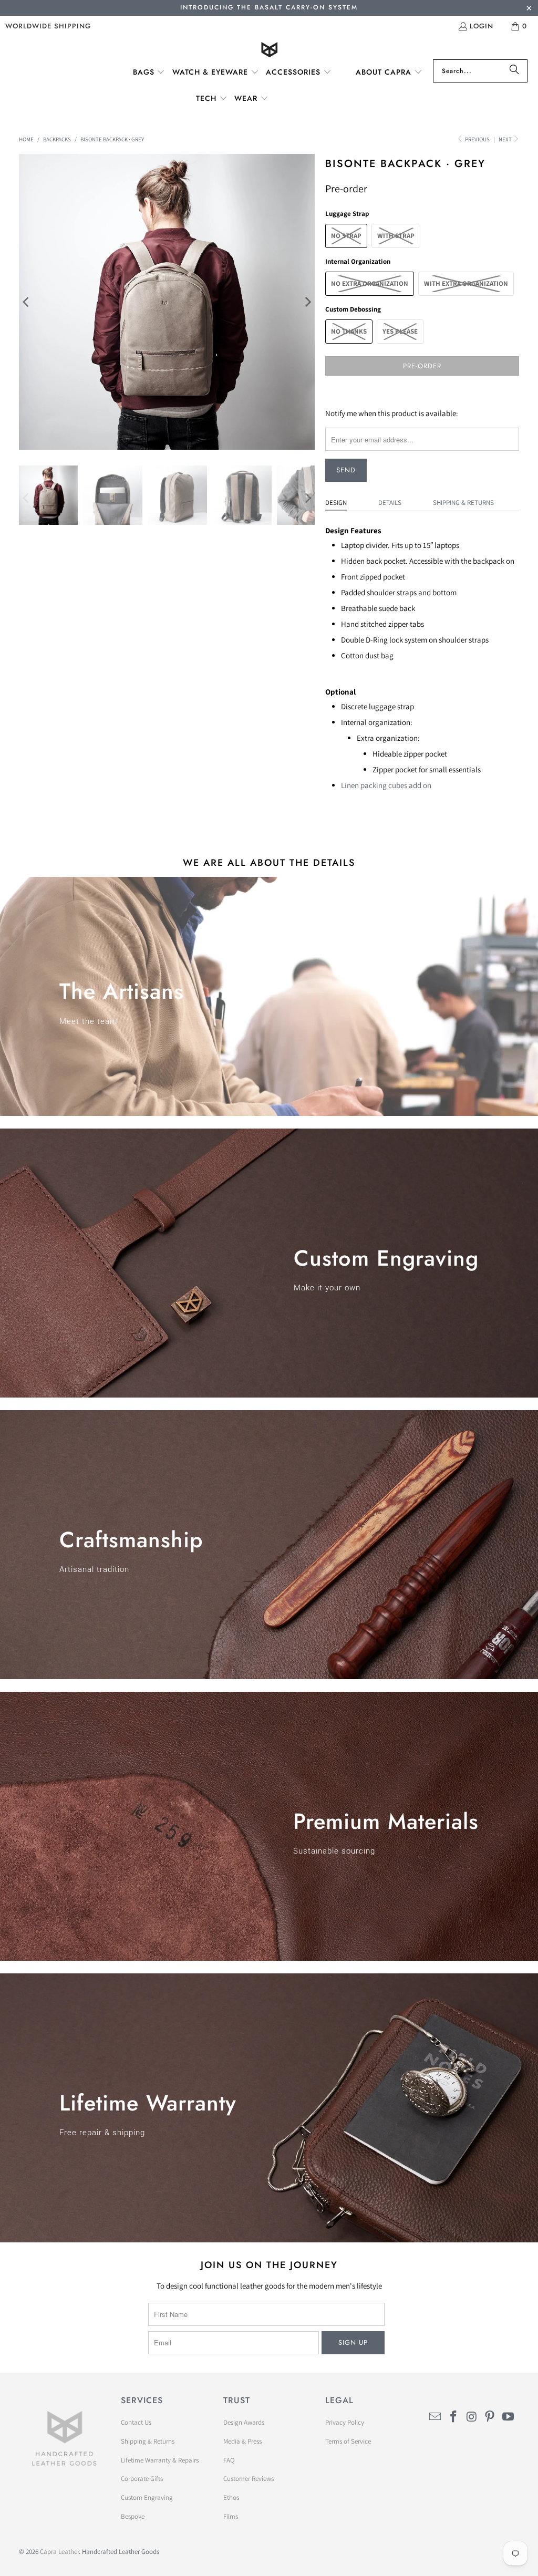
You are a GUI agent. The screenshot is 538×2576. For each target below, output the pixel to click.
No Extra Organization (370, 283)
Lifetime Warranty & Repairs (160, 2460)
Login (482, 26)
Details (390, 503)
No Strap (346, 236)
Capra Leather (59, 2552)
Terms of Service (348, 2441)
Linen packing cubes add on (386, 785)
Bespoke (133, 2516)
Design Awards (244, 2422)
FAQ (229, 2460)
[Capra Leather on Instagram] (472, 2417)
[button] (149, 73)
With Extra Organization (466, 283)
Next (506, 139)
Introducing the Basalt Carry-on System (269, 7)
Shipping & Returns (463, 503)
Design (336, 503)
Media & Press (242, 2441)
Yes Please (400, 331)
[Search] (514, 71)
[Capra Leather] (269, 51)
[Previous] (27, 302)
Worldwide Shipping (48, 26)
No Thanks (349, 331)
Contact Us (136, 2422)
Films (231, 2516)
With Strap (396, 236)
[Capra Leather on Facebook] (453, 2417)
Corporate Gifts (142, 2479)
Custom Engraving (147, 2497)
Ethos (231, 2497)
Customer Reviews (249, 2479)
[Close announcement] (529, 9)
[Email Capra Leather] (436, 2417)
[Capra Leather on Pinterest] (490, 2417)
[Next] (307, 302)
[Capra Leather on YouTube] (509, 2417)
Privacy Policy (345, 2422)
